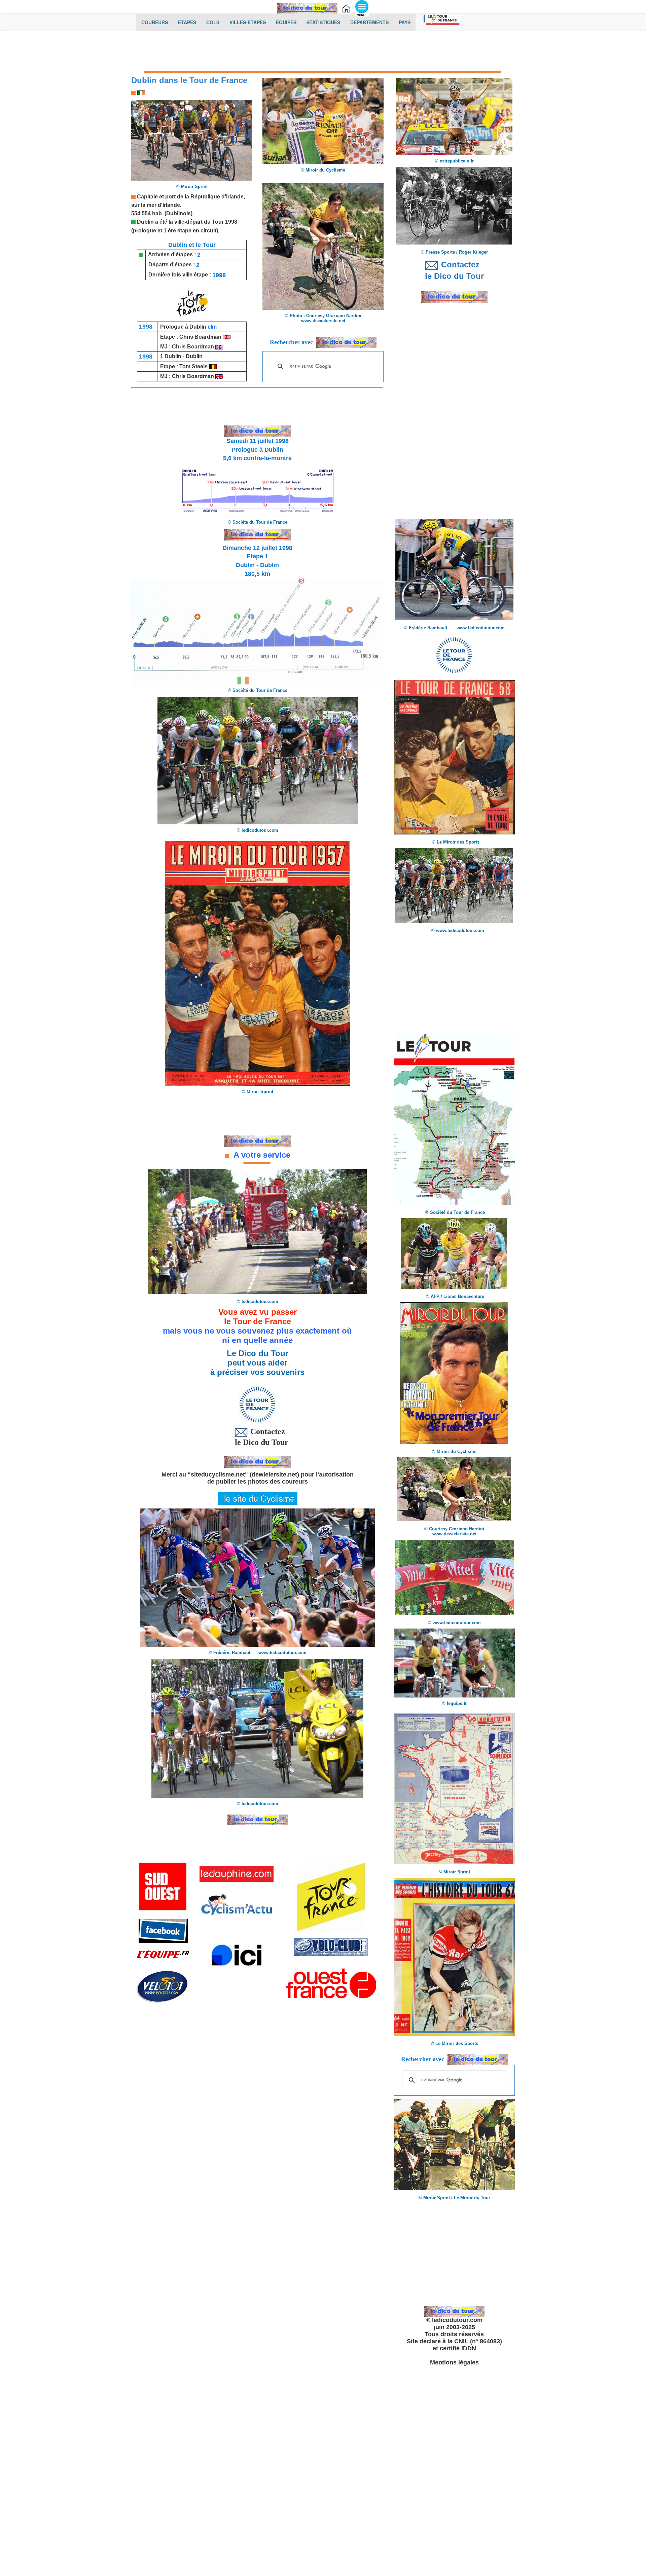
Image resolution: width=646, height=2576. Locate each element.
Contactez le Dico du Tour (258, 1437)
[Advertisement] (323, 53)
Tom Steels (194, 366)
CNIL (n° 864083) (478, 2341)
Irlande (171, 205)
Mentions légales (454, 2362)
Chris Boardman (201, 337)
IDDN (469, 2348)
